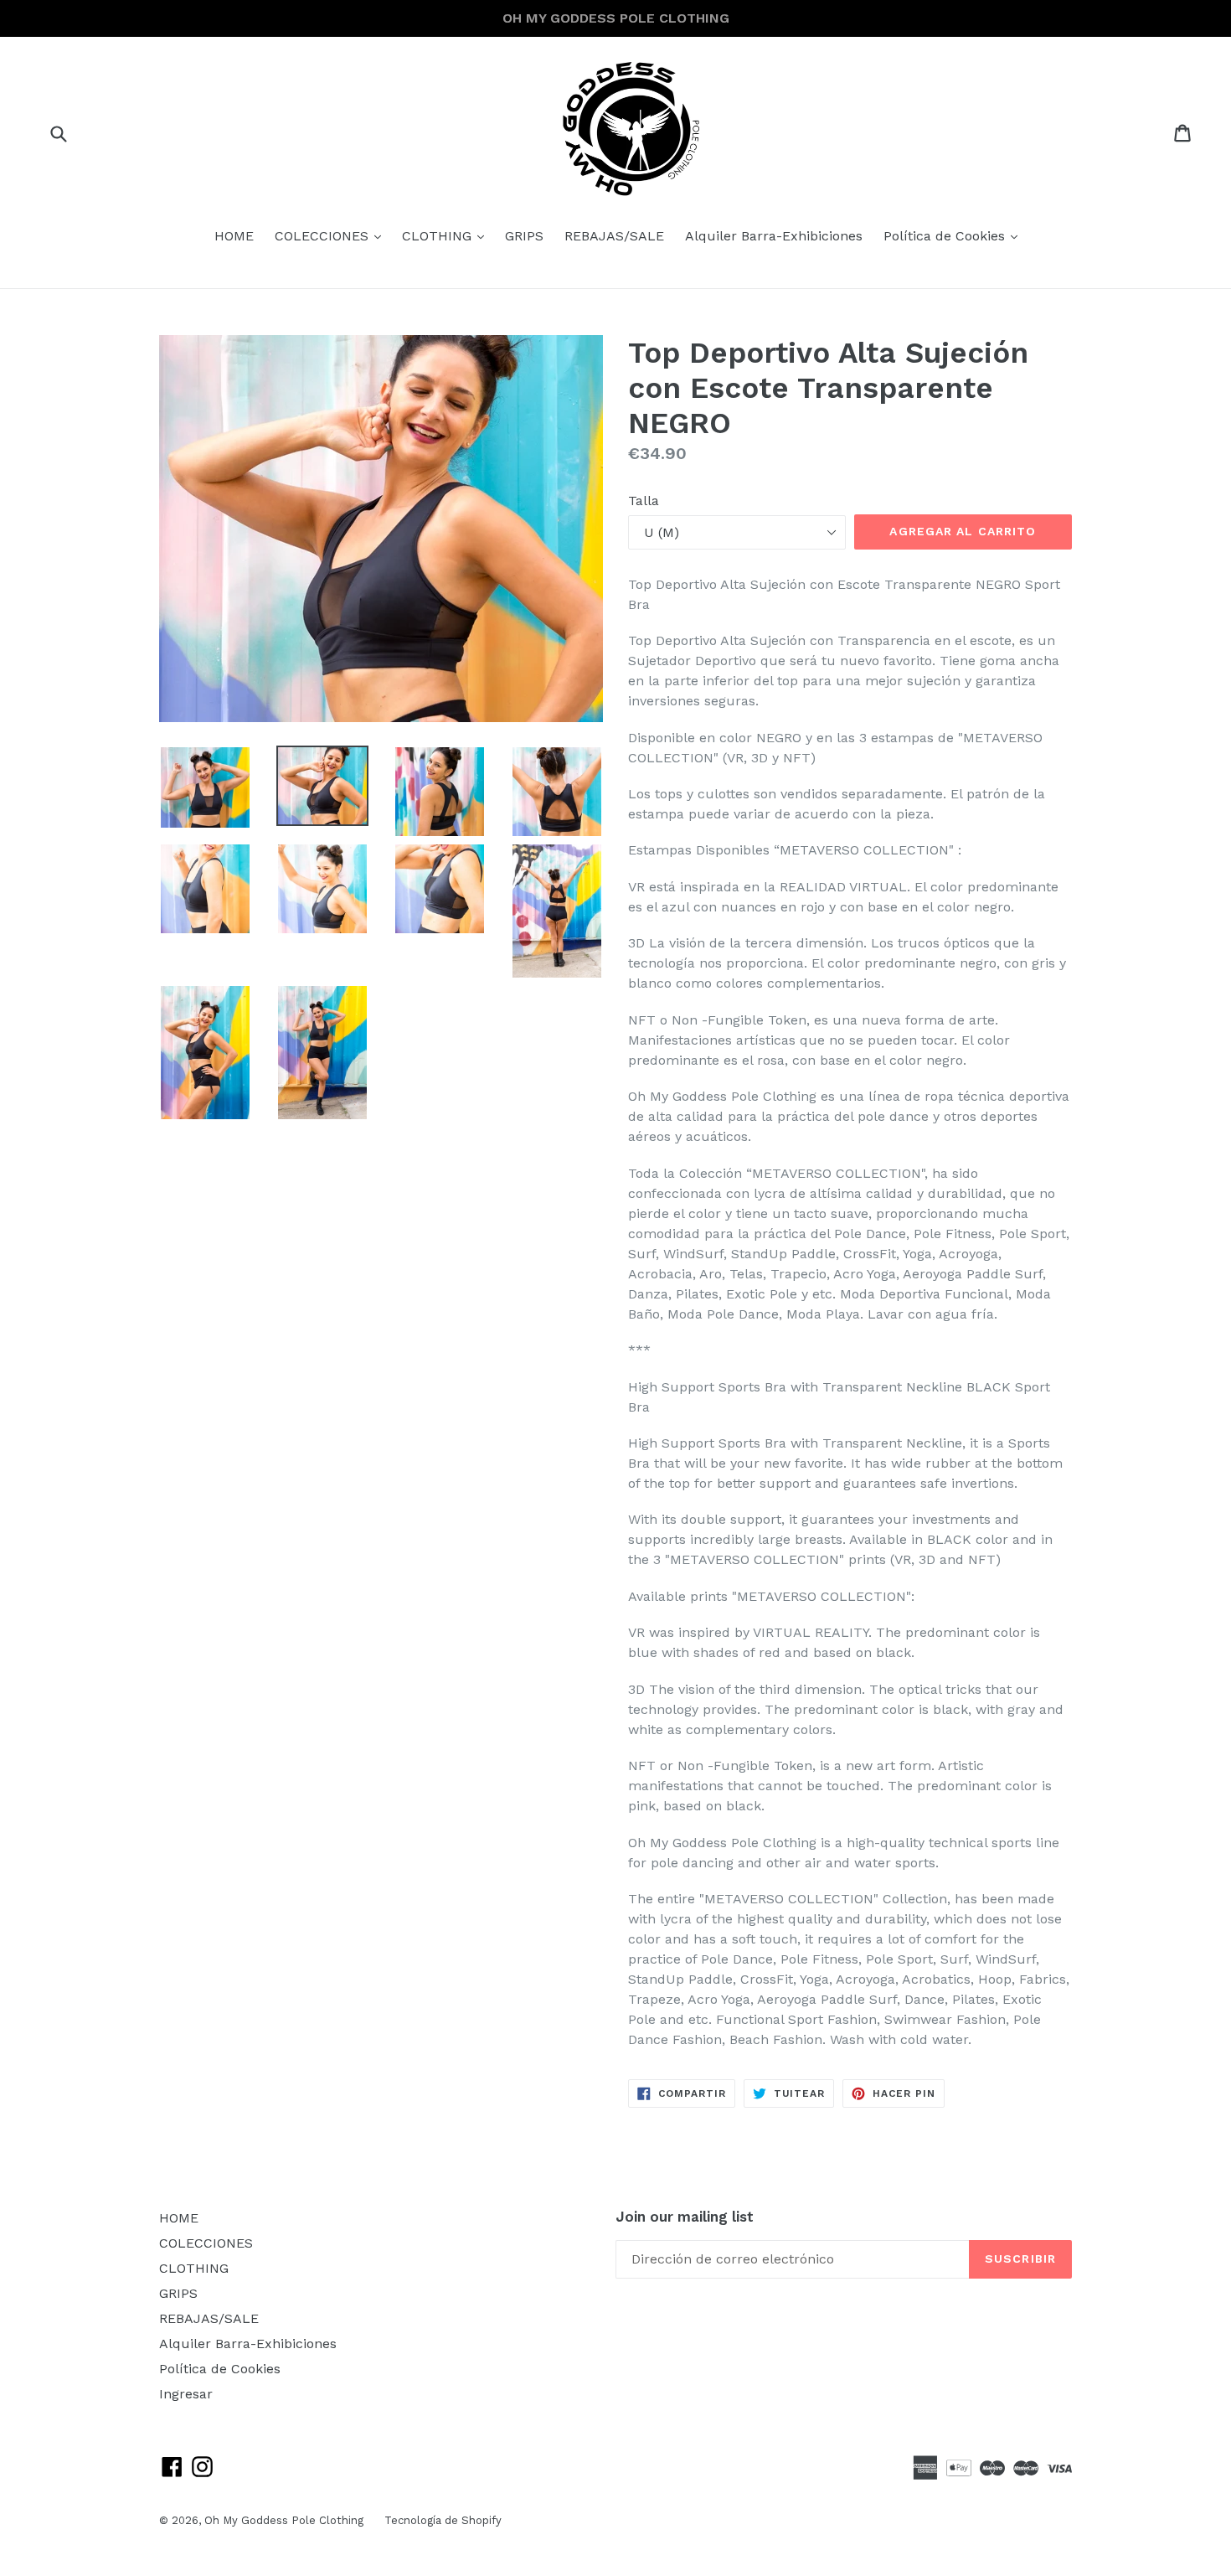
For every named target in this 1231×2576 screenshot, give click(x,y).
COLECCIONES (332, 235)
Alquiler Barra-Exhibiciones (774, 236)
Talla (644, 501)
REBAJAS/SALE (614, 236)
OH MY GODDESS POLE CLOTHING (616, 18)
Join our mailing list (685, 2217)
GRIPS (524, 236)
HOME (234, 236)
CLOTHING (447, 235)
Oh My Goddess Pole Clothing (284, 2520)
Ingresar (186, 2394)
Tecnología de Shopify (443, 2520)
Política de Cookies (955, 235)
